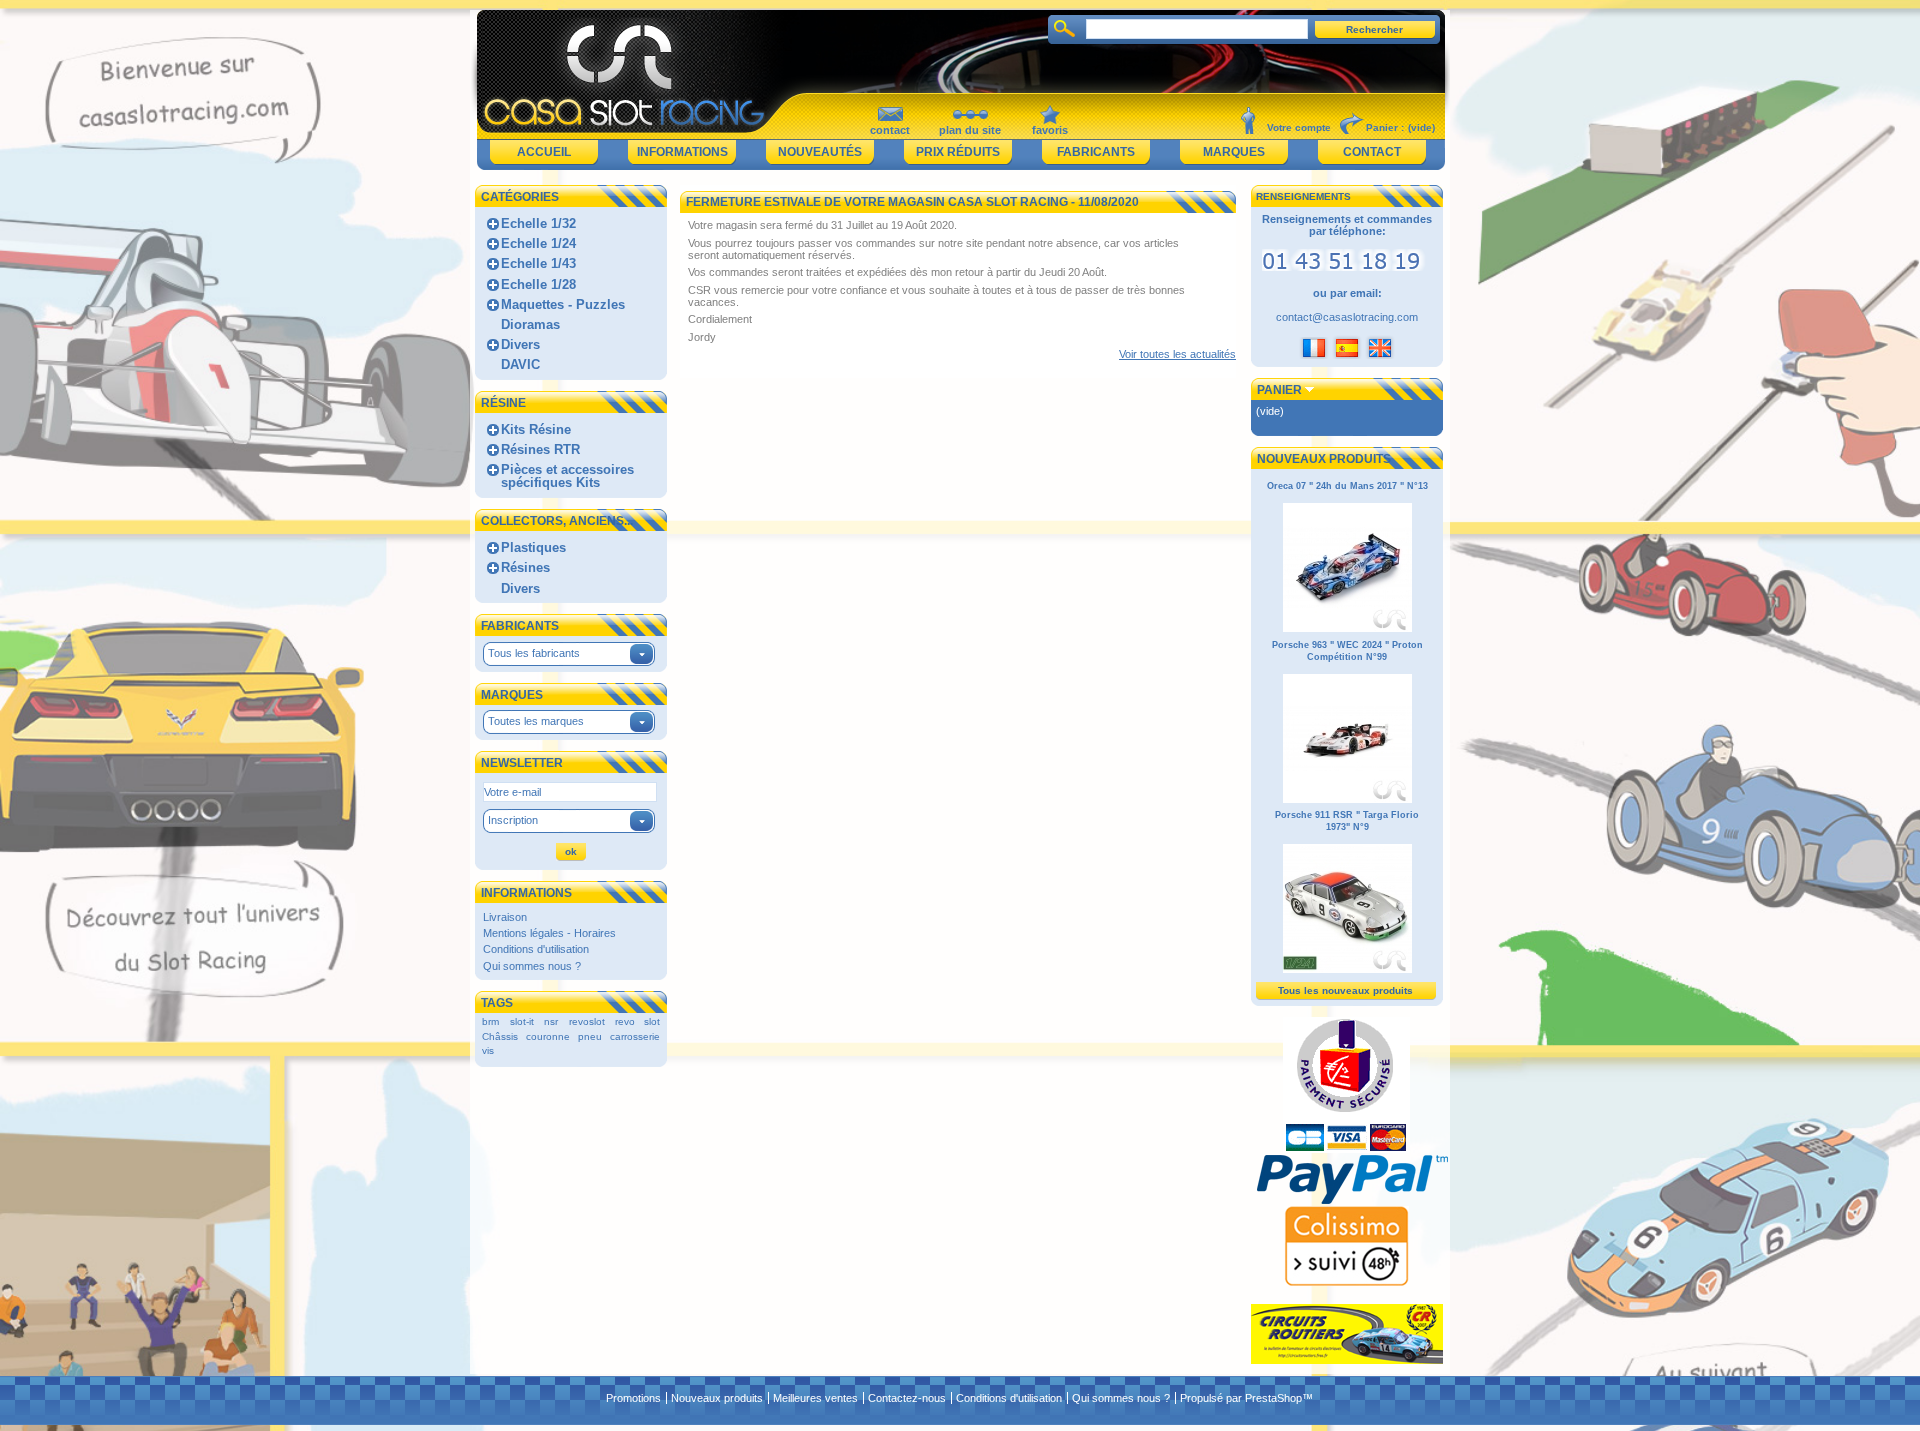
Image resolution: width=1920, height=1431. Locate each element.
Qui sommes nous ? (532, 966)
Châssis (500, 1036)
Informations (682, 152)
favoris (1050, 130)
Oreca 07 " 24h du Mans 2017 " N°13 (1347, 486)
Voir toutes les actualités (1177, 354)
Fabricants (1096, 152)
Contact (1372, 152)
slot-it (522, 1021)
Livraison (505, 917)
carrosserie (635, 1036)
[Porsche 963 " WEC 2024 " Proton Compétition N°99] (1347, 800)
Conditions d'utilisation (536, 949)
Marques (1234, 152)
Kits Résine (536, 429)
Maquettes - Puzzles (563, 304)
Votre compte (1299, 127)
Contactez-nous (907, 1398)
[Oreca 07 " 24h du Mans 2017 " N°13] (1347, 629)
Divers (520, 344)
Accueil (544, 152)
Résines (525, 567)
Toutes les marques (536, 721)
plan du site (970, 130)
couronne (548, 1036)
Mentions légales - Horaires (549, 933)
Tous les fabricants (534, 653)
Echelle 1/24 (538, 243)
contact (890, 130)
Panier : (1385, 127)
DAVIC (520, 364)
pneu (590, 1036)
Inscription (513, 820)
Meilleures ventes (815, 1398)
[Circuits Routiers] (1347, 1360)
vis (488, 1050)
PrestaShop (1273, 1398)
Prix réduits (958, 152)
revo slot (637, 1021)
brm (490, 1021)
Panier (1279, 390)
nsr (551, 1021)
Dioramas (530, 324)
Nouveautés (820, 152)
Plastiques (533, 547)
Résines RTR (540, 449)
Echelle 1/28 (538, 284)
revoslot (587, 1021)
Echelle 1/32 (538, 223)
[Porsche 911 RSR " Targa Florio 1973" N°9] (1347, 970)
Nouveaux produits (1324, 459)
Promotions (633, 1398)
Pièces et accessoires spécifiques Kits (567, 476)
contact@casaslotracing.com (1347, 317)
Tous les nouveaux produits (1345, 990)
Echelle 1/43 (538, 263)
